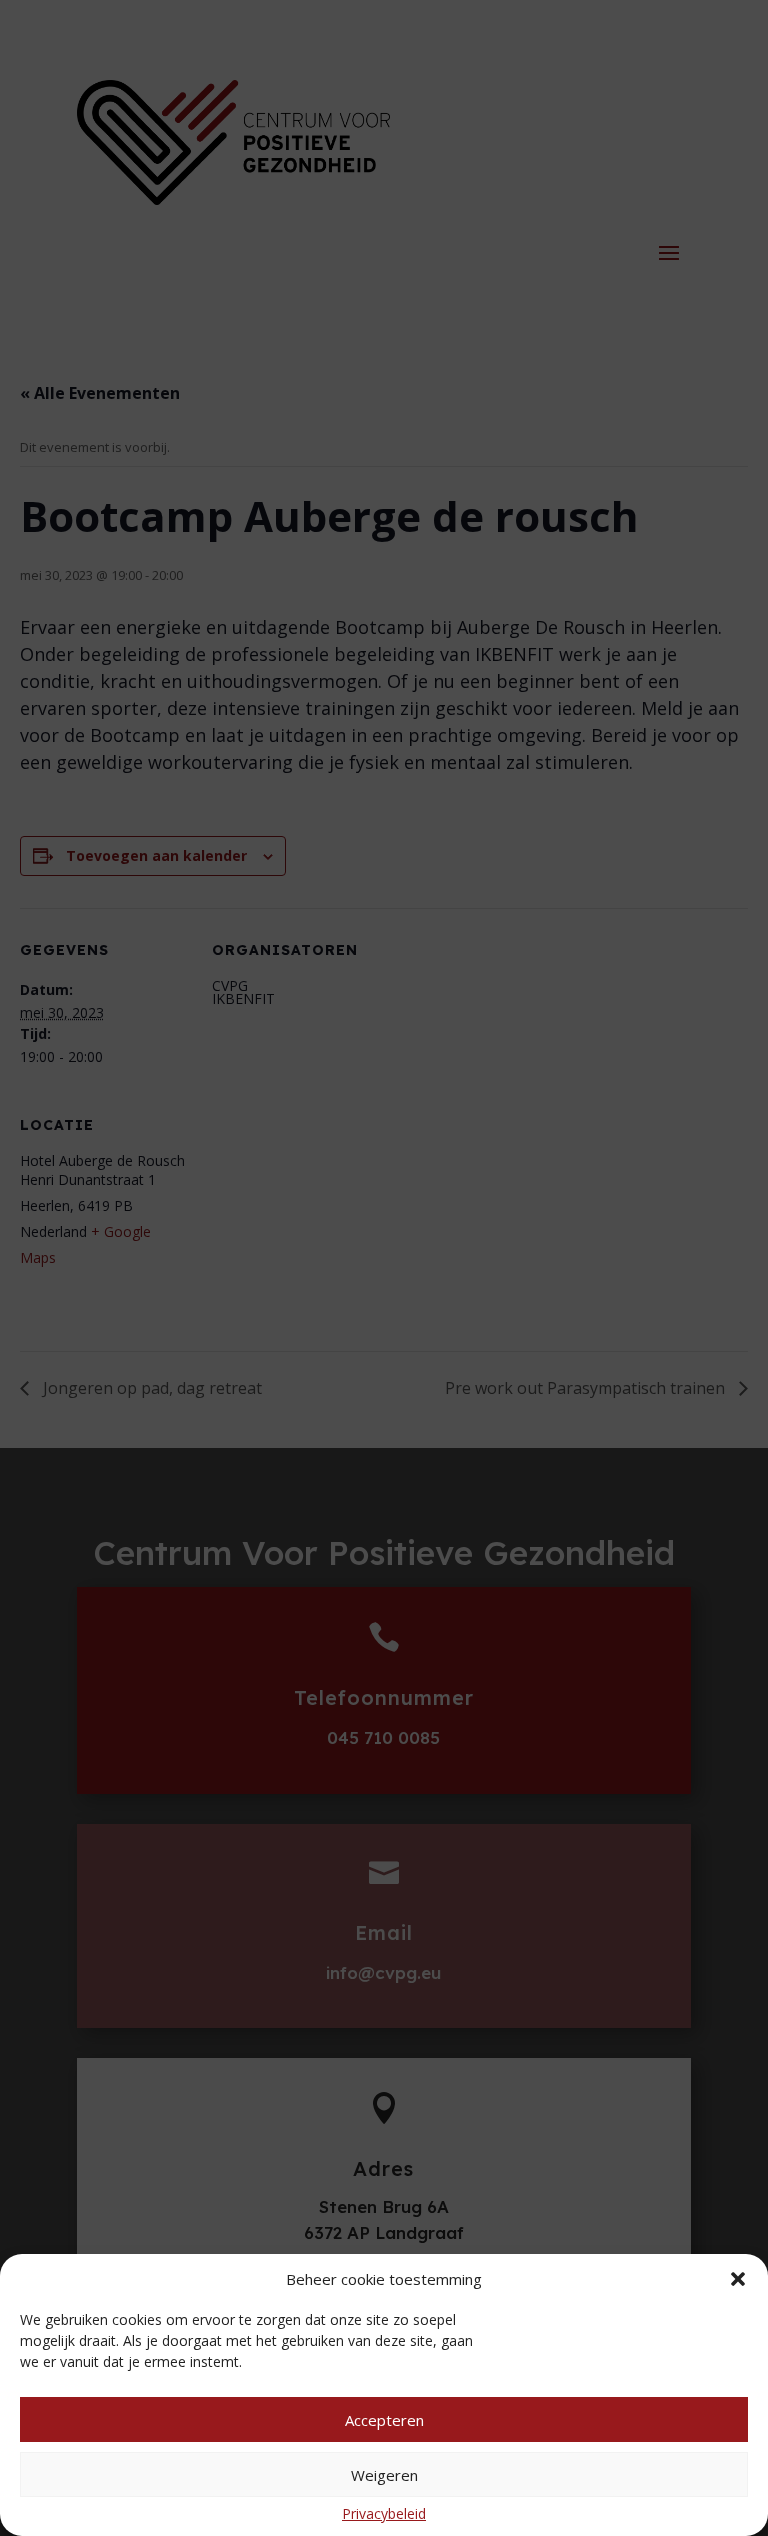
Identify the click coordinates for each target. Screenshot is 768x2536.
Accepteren (384, 2420)
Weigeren (384, 2475)
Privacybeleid (384, 2513)
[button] (738, 2279)
